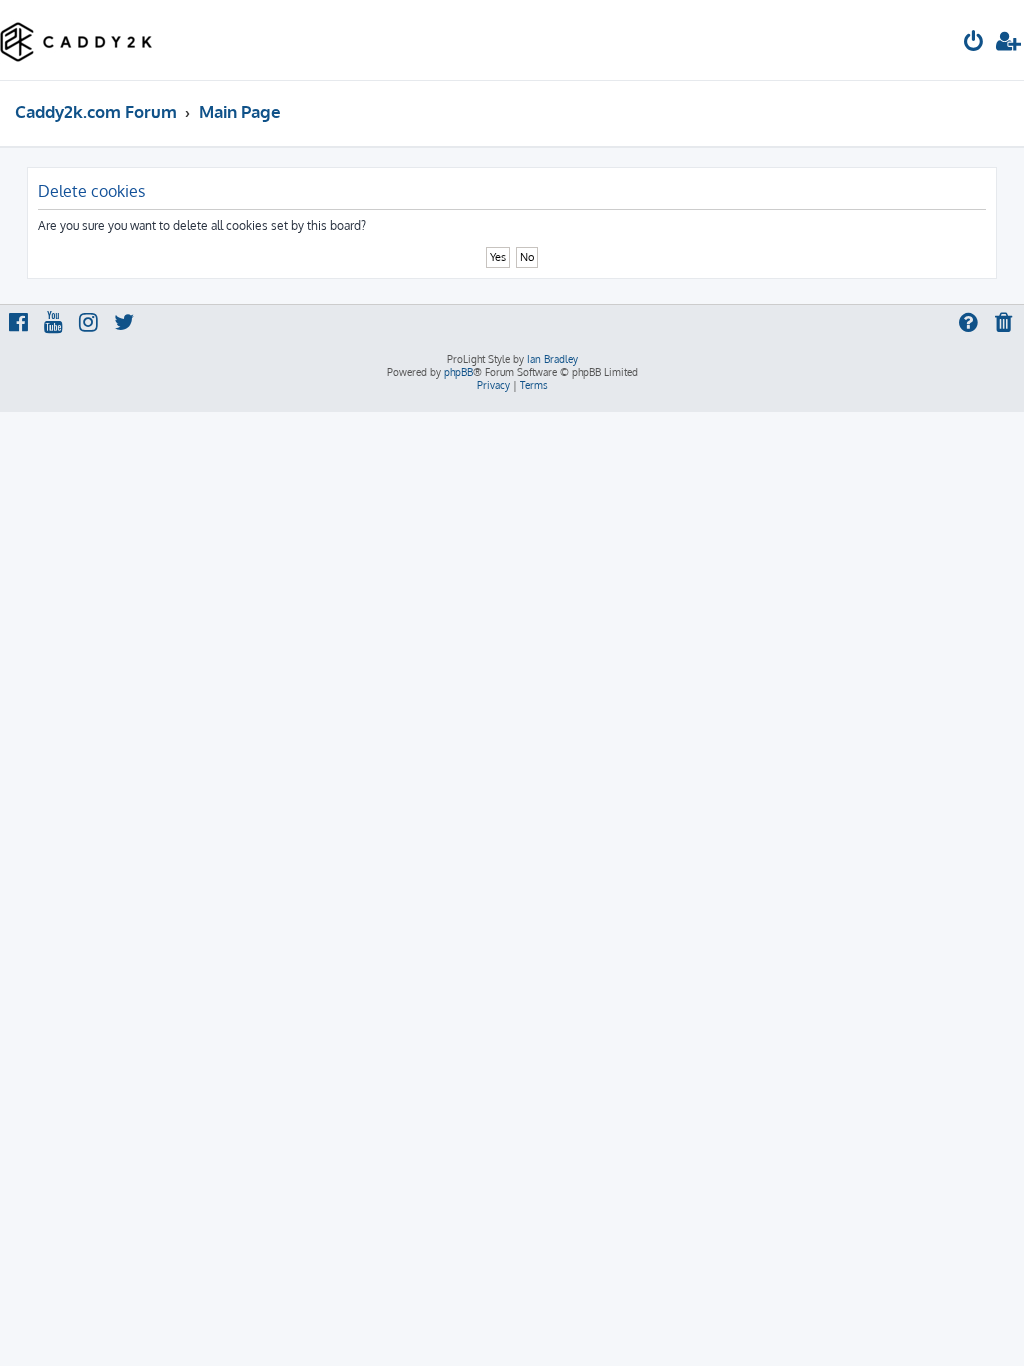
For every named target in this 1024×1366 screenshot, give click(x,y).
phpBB (458, 372)
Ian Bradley (552, 359)
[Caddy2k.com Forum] (76, 40)
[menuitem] (974, 43)
